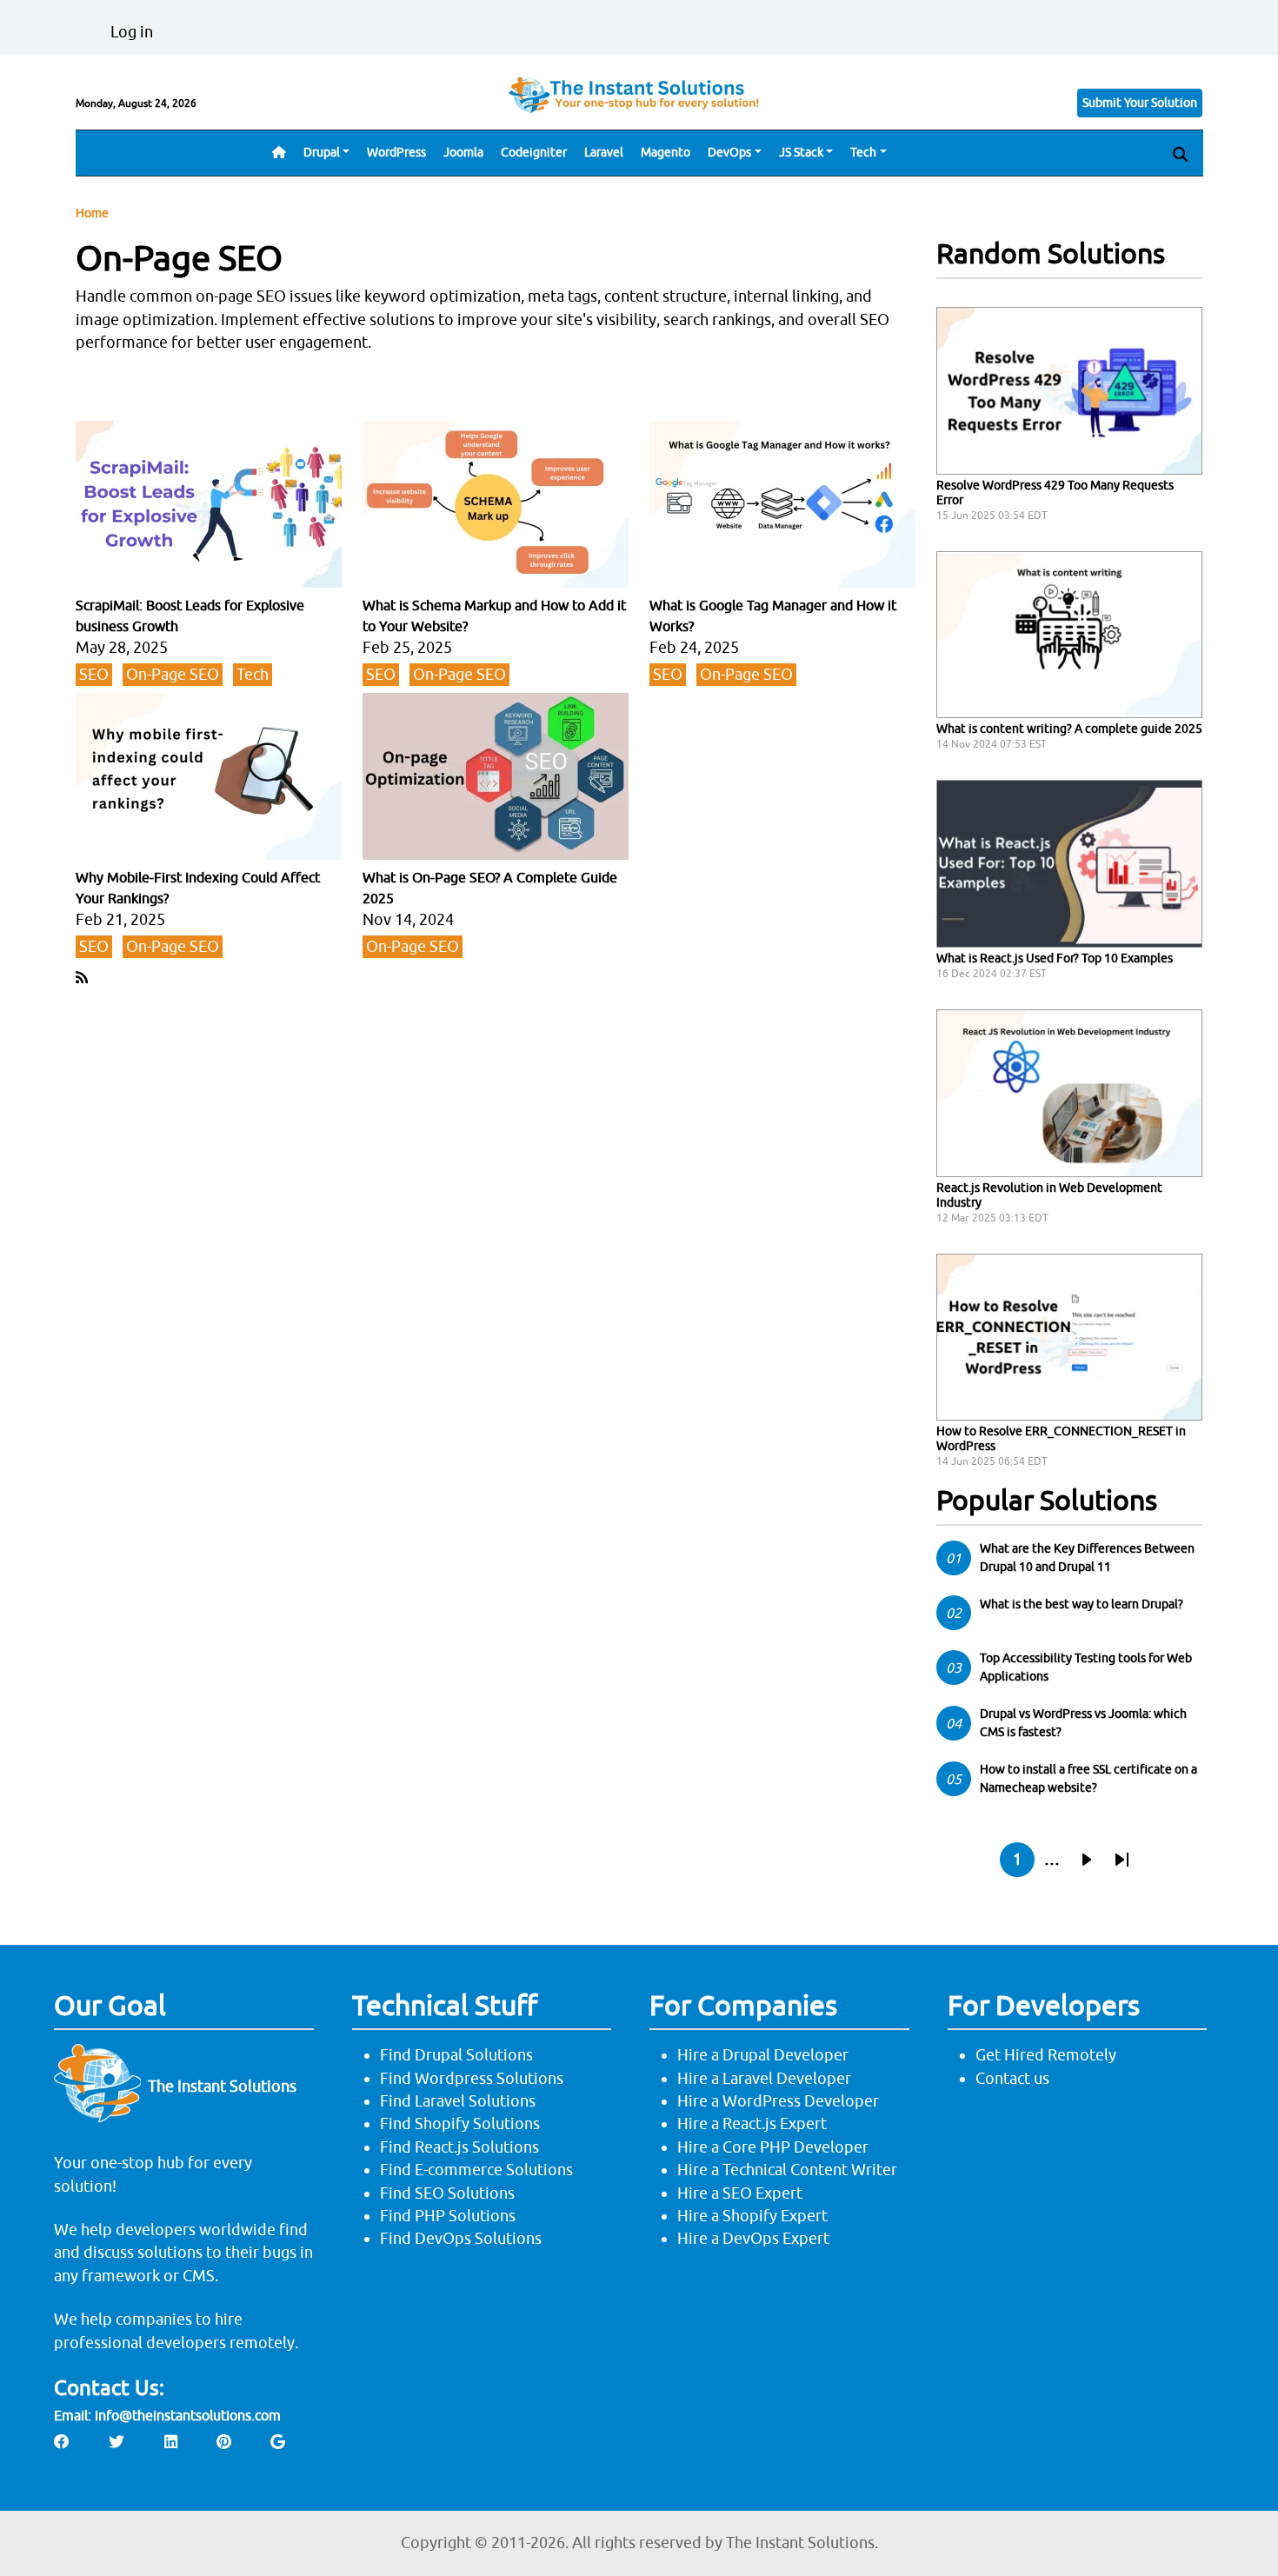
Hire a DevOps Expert (753, 2238)
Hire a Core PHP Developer (773, 2147)
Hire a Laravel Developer (764, 2078)
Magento (666, 152)
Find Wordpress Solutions (472, 2078)
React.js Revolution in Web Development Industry (1049, 1195)
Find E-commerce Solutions (476, 2170)
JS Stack (801, 152)
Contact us (1012, 2078)
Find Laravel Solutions (458, 2101)
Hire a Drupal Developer (763, 2055)
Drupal (322, 152)
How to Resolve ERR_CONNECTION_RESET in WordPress (1061, 1438)
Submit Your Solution (1140, 103)
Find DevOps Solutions (461, 2238)
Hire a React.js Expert (752, 2123)
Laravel (604, 152)
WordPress (396, 152)
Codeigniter (534, 152)
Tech (863, 152)
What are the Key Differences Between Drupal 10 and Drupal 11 (1087, 1558)
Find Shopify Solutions (460, 2123)
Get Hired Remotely (1046, 2055)
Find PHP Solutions (448, 2216)
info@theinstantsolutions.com (188, 2415)
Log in (132, 32)
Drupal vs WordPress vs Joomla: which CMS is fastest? (1083, 1723)
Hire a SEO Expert (740, 2193)
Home (92, 213)
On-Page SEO (173, 674)
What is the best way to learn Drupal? (1082, 1604)
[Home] (639, 94)
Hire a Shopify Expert (752, 2216)
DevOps (729, 152)
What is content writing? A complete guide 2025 (1069, 729)
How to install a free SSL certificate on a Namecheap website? (1088, 1778)
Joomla (463, 152)
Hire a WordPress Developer (778, 2101)
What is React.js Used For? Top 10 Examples (1055, 958)
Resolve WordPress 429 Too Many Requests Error (1055, 493)
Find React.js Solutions (459, 2147)
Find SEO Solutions (447, 2193)
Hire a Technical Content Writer (787, 2170)
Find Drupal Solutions (456, 2055)
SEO (94, 674)
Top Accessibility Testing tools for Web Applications (1086, 1667)
